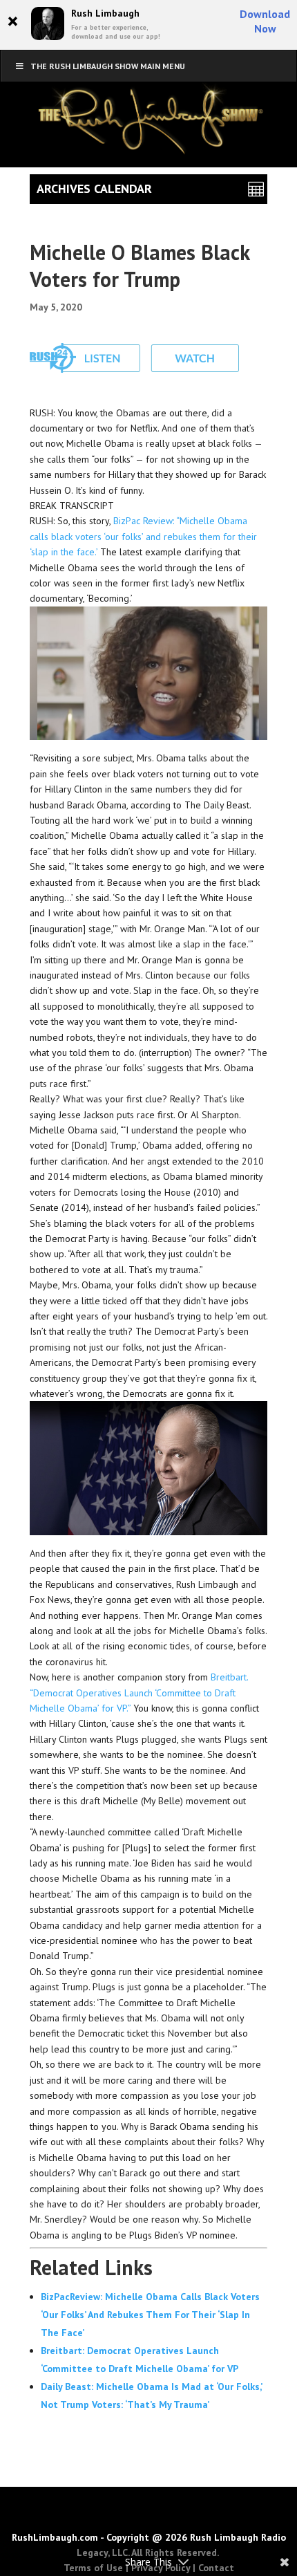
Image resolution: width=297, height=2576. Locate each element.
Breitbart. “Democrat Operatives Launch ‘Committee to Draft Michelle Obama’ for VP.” (139, 1693)
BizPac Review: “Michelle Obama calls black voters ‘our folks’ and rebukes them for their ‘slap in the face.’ (143, 536)
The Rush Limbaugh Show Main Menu (108, 66)
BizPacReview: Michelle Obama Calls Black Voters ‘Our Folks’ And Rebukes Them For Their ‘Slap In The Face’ (150, 2315)
